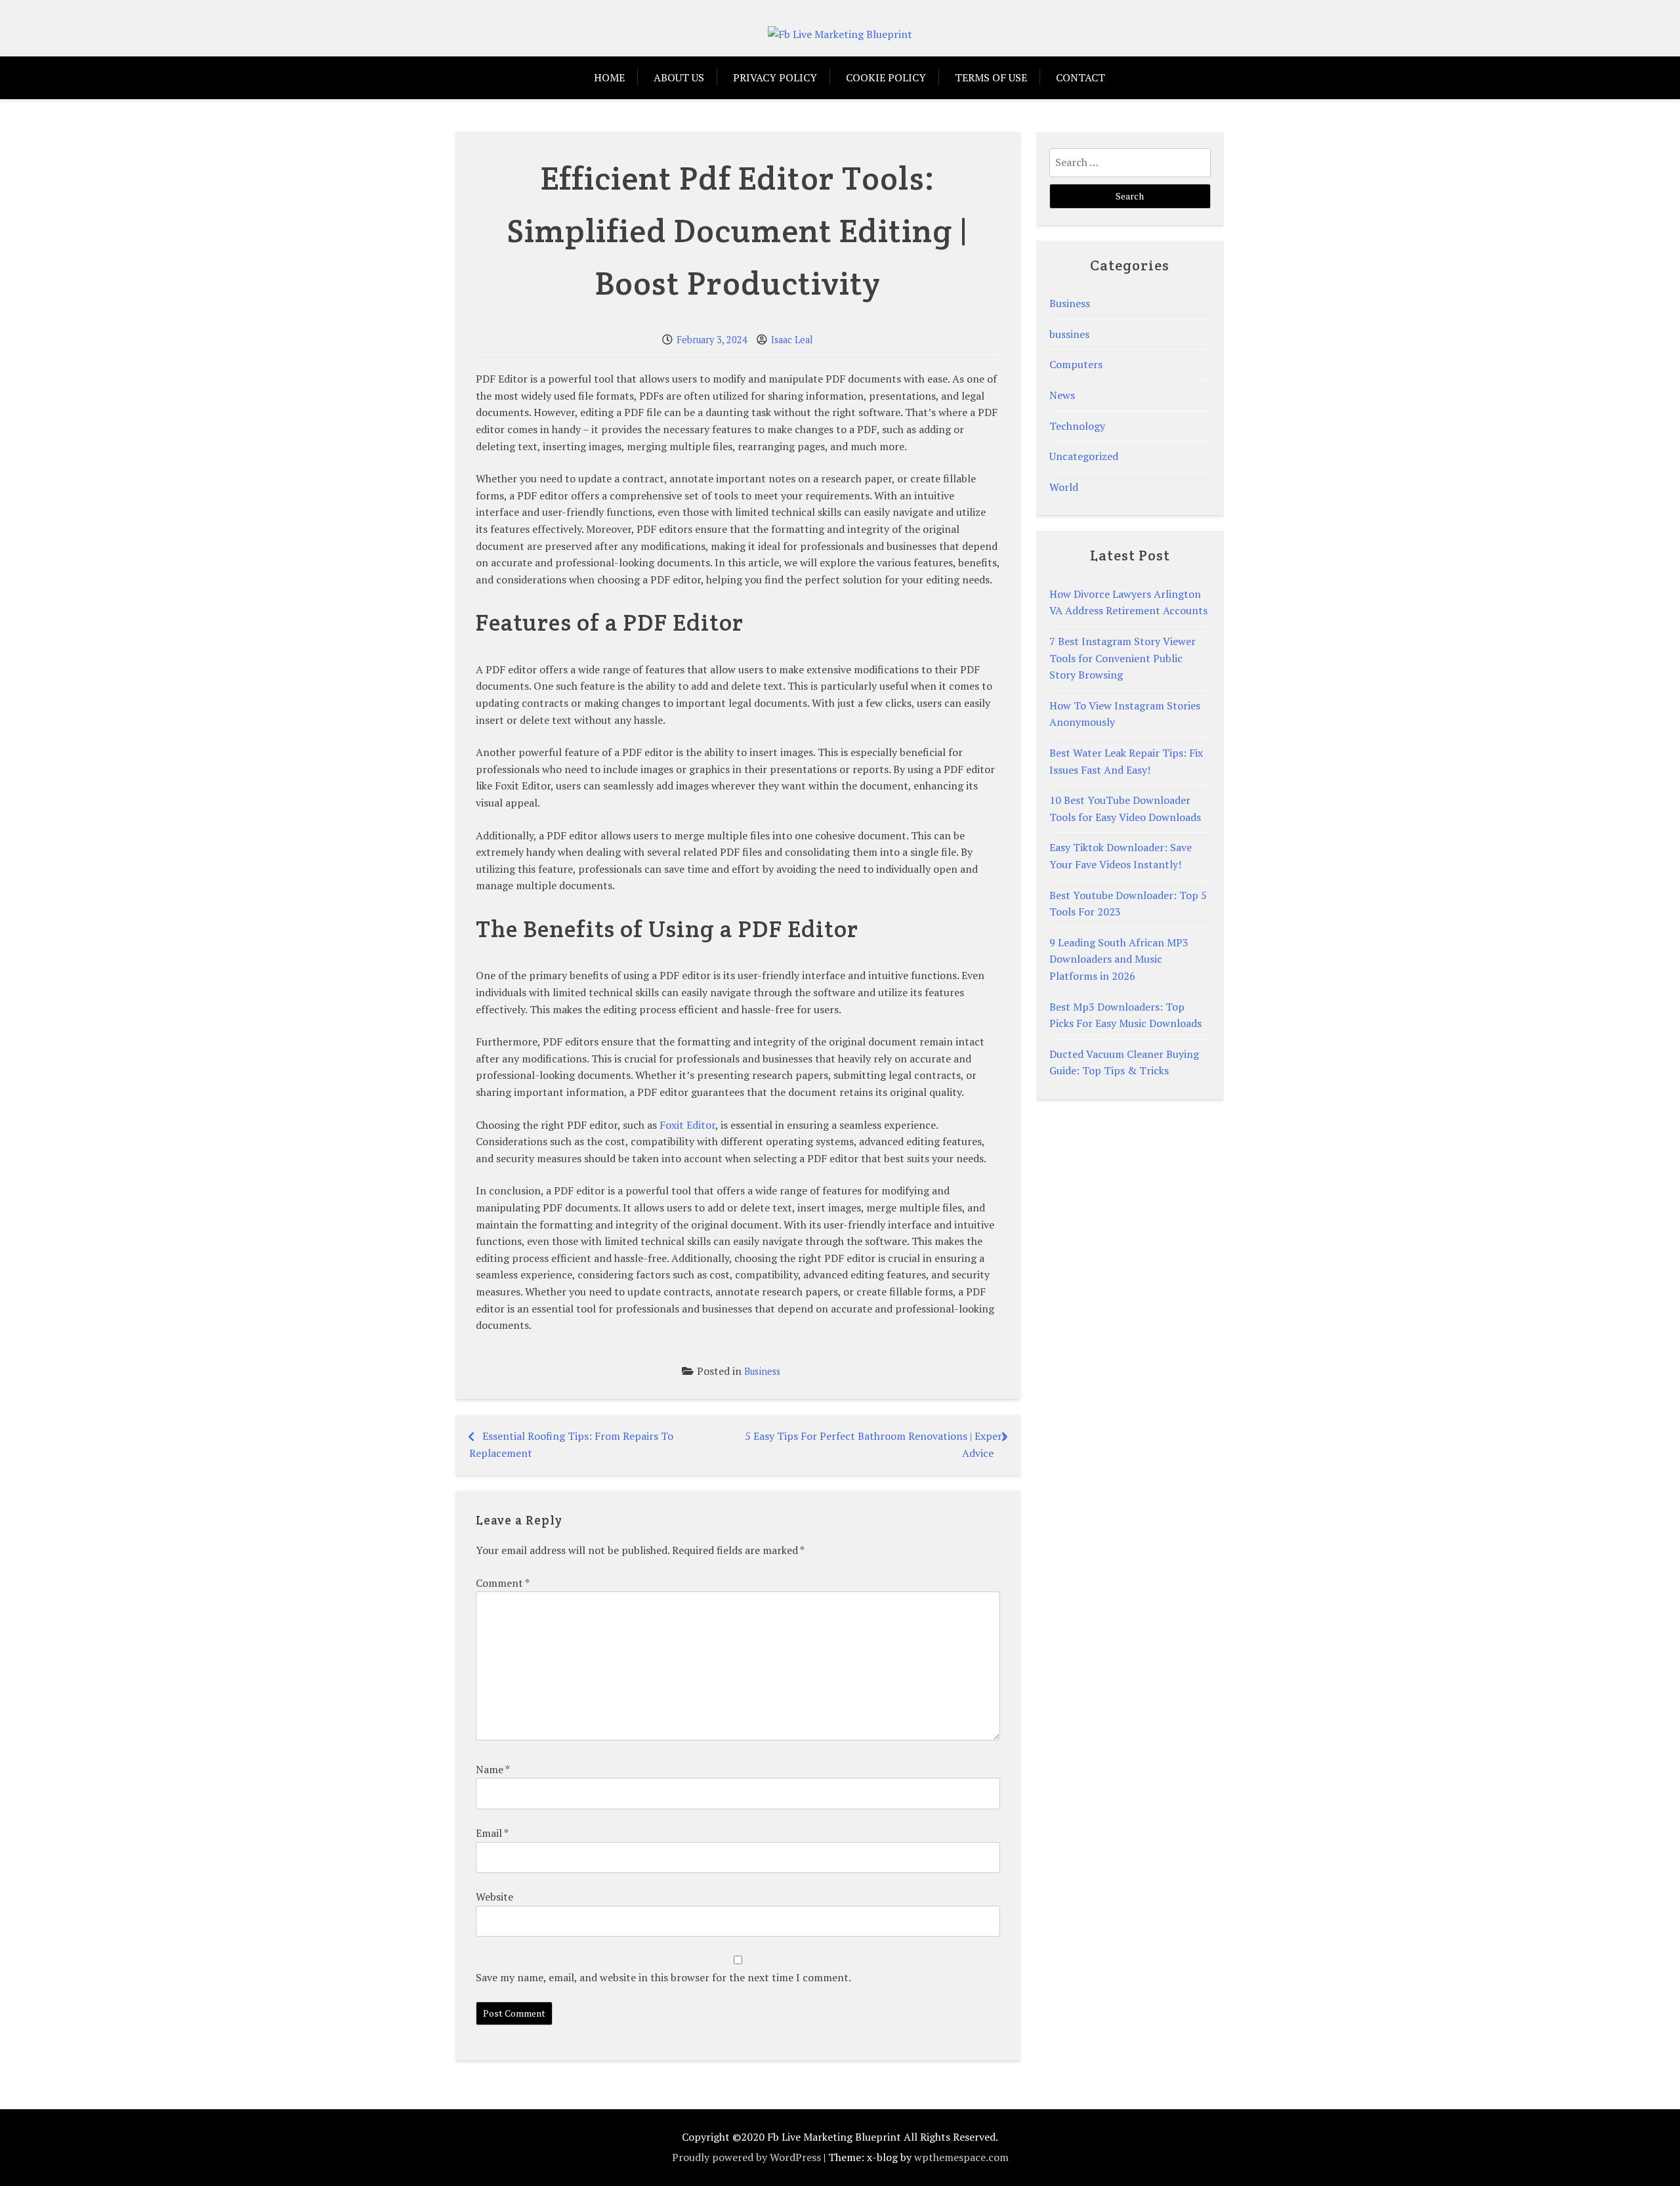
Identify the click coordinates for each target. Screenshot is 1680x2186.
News (1062, 395)
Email (492, 1833)
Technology (1077, 426)
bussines (1069, 334)
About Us (679, 77)
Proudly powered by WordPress (746, 2157)
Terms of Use (991, 77)
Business (762, 1371)
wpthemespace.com (961, 2157)
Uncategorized (1084, 456)
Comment (502, 1583)
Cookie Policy (886, 77)
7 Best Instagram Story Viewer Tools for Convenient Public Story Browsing (1123, 658)
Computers (1076, 364)
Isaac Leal (792, 340)
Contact (1081, 77)
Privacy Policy (775, 77)
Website (494, 1897)
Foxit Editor (687, 1125)
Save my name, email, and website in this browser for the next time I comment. (663, 1977)
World (1064, 487)
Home (609, 77)
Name (493, 1769)
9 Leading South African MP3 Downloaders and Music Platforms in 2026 (1119, 959)
